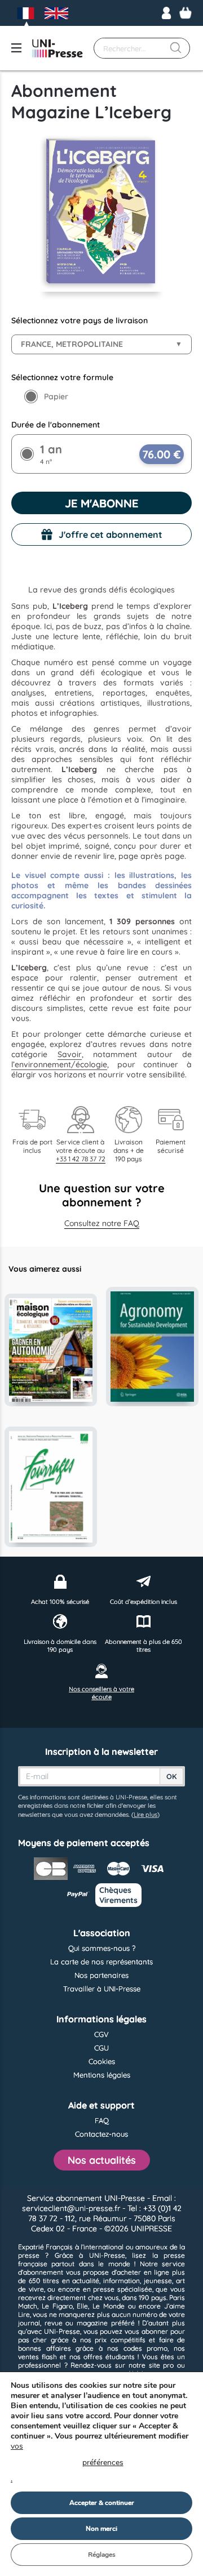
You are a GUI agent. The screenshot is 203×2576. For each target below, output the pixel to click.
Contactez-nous (101, 2134)
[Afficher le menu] (16, 48)
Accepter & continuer (102, 2503)
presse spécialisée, (123, 2289)
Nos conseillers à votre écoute (101, 1693)
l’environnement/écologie (59, 1064)
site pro (162, 2365)
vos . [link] (67, 2463)
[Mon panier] (186, 13)
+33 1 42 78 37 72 (81, 1159)
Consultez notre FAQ (102, 1223)
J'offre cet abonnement (111, 534)
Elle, (83, 2306)
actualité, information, (107, 2281)
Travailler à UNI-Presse (102, 1989)
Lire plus (145, 1815)
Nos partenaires (101, 1975)
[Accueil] (58, 48)
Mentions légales (102, 2075)
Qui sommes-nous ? (102, 1948)
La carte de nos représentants (101, 1962)
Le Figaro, (58, 2306)
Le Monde (109, 2306)
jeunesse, (158, 2281)
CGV (101, 2034)
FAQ (102, 2120)
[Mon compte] (166, 13)
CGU (101, 2048)
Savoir (70, 1054)
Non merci (101, 2529)
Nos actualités (102, 2160)
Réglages (102, 2555)
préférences (103, 2463)
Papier (56, 396)
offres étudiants (109, 2357)
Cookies (102, 2061)
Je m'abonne (101, 503)
